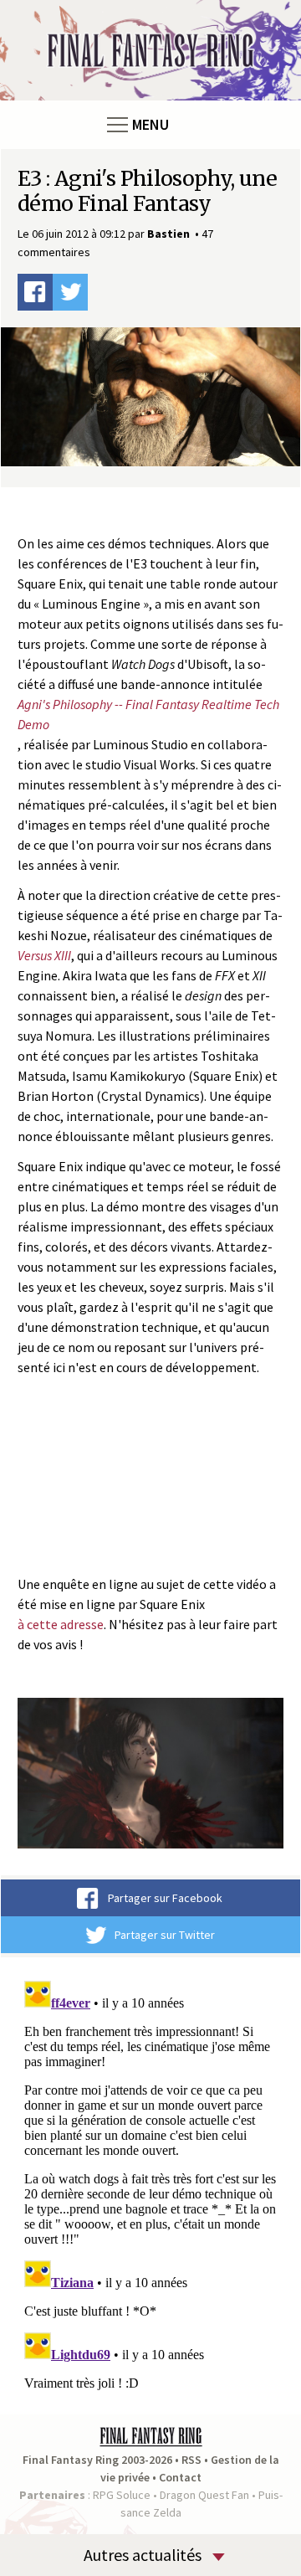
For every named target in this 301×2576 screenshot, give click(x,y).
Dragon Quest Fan (204, 2495)
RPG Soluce (122, 2495)
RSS (191, 2460)
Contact (180, 2477)
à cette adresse (61, 1624)
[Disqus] (150, 2183)
